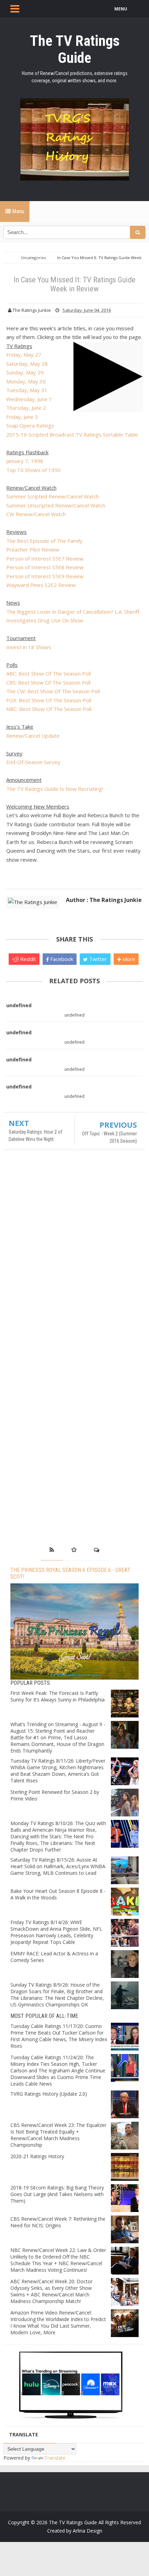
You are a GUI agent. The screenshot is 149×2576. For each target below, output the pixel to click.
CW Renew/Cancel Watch (36, 514)
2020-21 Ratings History (37, 2156)
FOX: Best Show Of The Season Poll (49, 700)
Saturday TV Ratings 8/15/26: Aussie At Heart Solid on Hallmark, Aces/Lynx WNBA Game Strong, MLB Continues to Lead (58, 1866)
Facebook (61, 959)
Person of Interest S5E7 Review (45, 558)
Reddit (27, 959)
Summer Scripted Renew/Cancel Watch (52, 496)
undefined (19, 1005)
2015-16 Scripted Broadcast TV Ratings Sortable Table (72, 434)
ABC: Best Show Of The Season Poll (49, 673)
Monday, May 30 (26, 381)
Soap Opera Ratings (30, 425)
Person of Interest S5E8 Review (45, 567)
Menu (17, 211)
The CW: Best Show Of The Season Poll (53, 691)
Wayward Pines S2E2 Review (41, 585)
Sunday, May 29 (25, 372)
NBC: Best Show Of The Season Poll (49, 709)
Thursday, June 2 (26, 408)
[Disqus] (74, 1256)
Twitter (97, 959)
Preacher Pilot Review (33, 549)
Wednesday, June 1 (29, 399)
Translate (55, 2458)
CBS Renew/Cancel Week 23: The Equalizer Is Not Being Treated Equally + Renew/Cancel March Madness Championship (58, 2135)
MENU (121, 9)
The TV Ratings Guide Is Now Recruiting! (55, 789)
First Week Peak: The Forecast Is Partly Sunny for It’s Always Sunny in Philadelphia (58, 1696)
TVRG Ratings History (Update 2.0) (49, 2094)
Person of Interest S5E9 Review (45, 576)
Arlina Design (87, 2531)
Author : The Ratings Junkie (104, 900)
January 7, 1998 (25, 461)
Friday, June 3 (22, 417)
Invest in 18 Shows (29, 647)
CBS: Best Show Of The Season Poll (48, 682)
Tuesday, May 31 (27, 390)
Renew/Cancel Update (33, 736)
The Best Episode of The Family (44, 541)
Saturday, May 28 (27, 364)
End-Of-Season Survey (33, 762)
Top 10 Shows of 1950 (33, 470)
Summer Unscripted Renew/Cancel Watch (56, 505)
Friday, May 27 (24, 355)
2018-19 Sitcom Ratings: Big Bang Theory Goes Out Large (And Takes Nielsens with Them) (57, 2194)
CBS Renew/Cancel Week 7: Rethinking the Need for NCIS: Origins (58, 2222)
